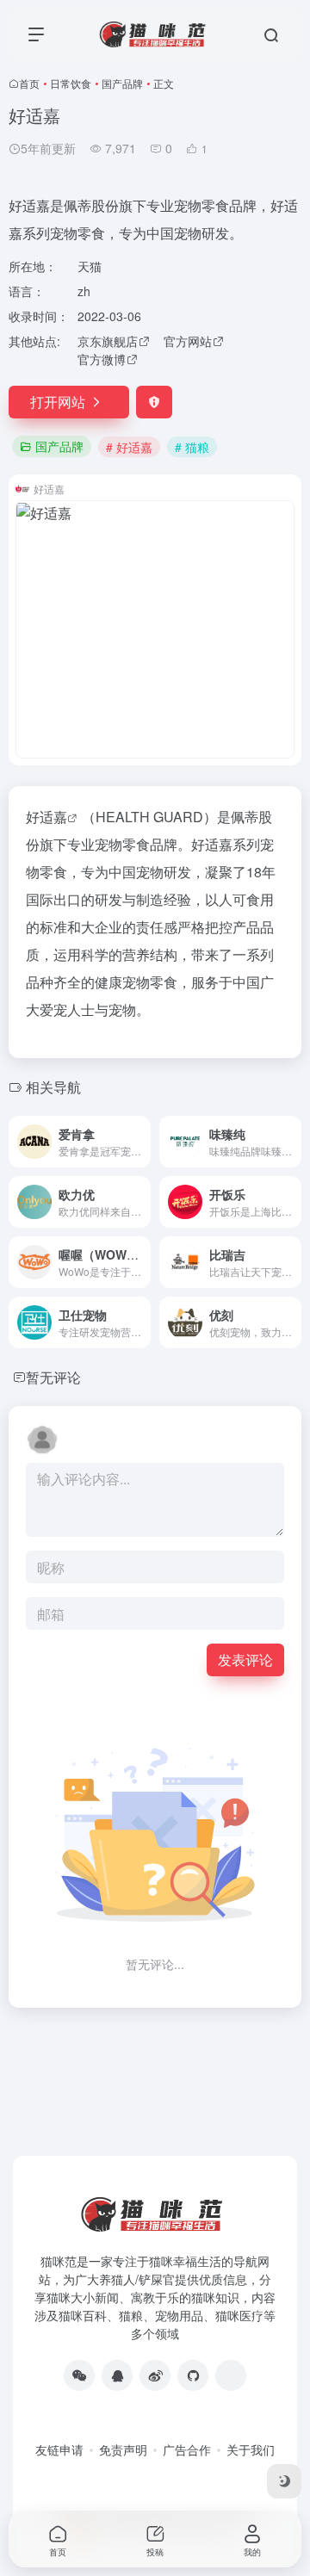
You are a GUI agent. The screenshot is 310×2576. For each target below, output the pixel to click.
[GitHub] (193, 2375)
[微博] (155, 2375)
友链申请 (59, 2449)
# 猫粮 (192, 447)
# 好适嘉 (129, 447)
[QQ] (117, 2375)
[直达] (141, 1142)
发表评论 (245, 1660)
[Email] (231, 2375)
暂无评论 (53, 1377)
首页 (29, 83)
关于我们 (251, 2449)
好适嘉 (46, 817)
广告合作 (187, 2449)
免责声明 (123, 2449)
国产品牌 (122, 83)
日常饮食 (71, 83)
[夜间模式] (284, 2481)
